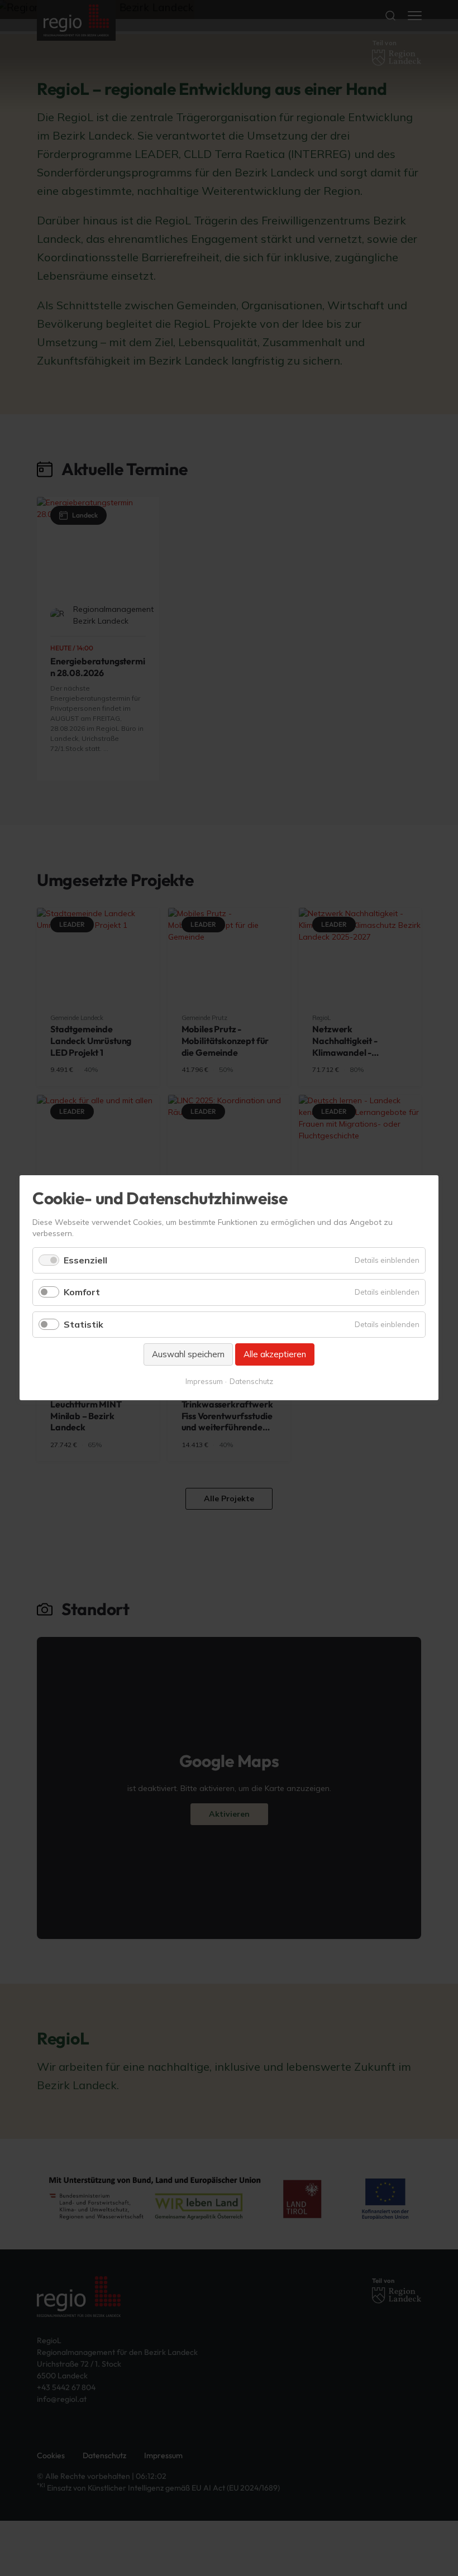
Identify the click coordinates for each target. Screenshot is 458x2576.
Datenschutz (251, 1382)
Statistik (84, 1324)
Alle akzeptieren (275, 1354)
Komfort (82, 1292)
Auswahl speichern (188, 1354)
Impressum (204, 1382)
